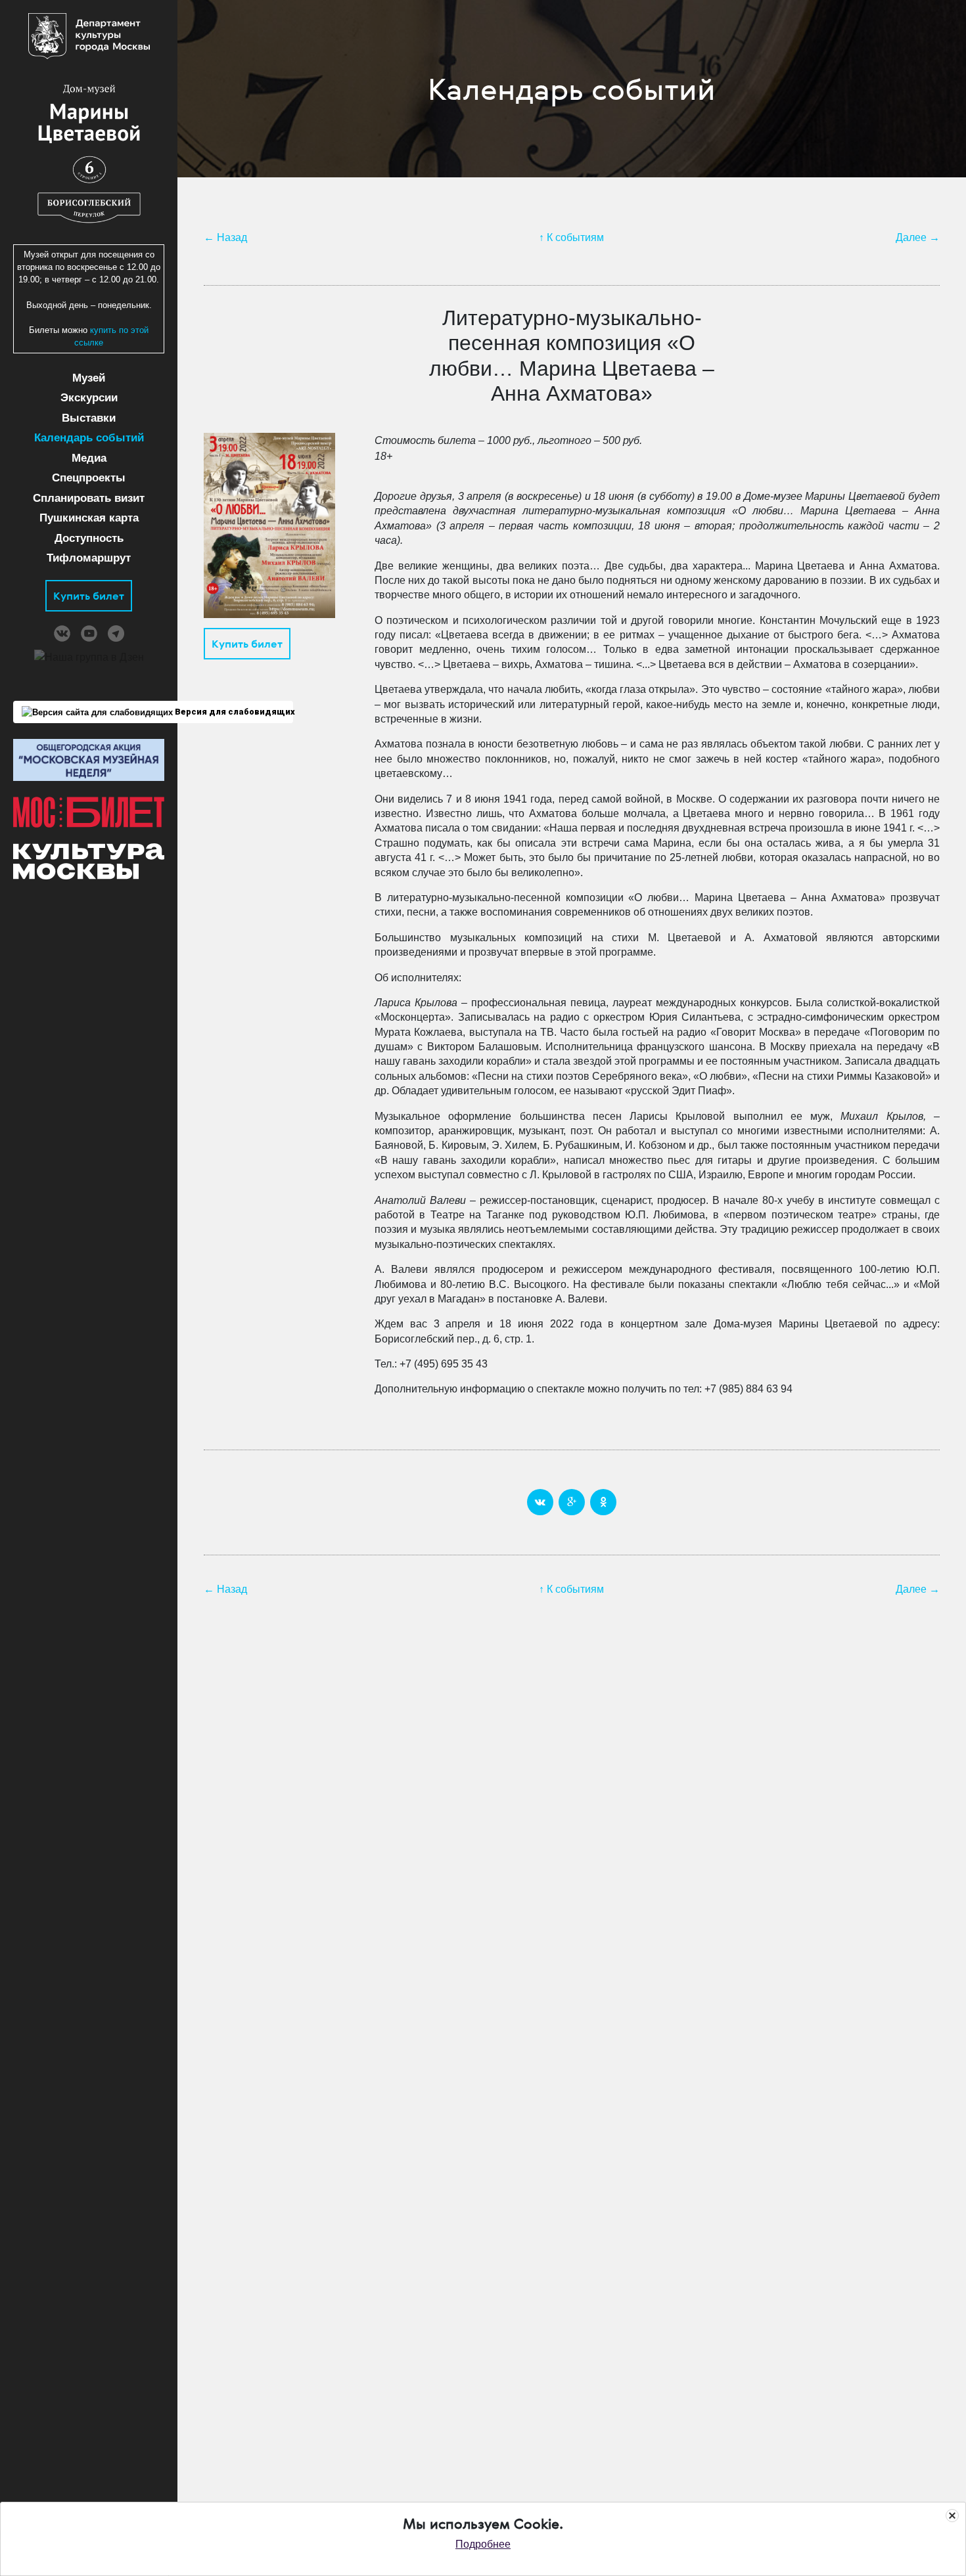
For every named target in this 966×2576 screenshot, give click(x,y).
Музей (89, 378)
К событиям (575, 237)
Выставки (89, 418)
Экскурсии (89, 398)
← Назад (225, 237)
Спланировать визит (89, 498)
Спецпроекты (89, 478)
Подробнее (483, 2544)
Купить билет (89, 596)
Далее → (918, 237)
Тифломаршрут (89, 558)
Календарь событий (89, 438)
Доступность (89, 538)
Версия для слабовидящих (233, 712)
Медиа (89, 458)
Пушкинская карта (89, 518)
